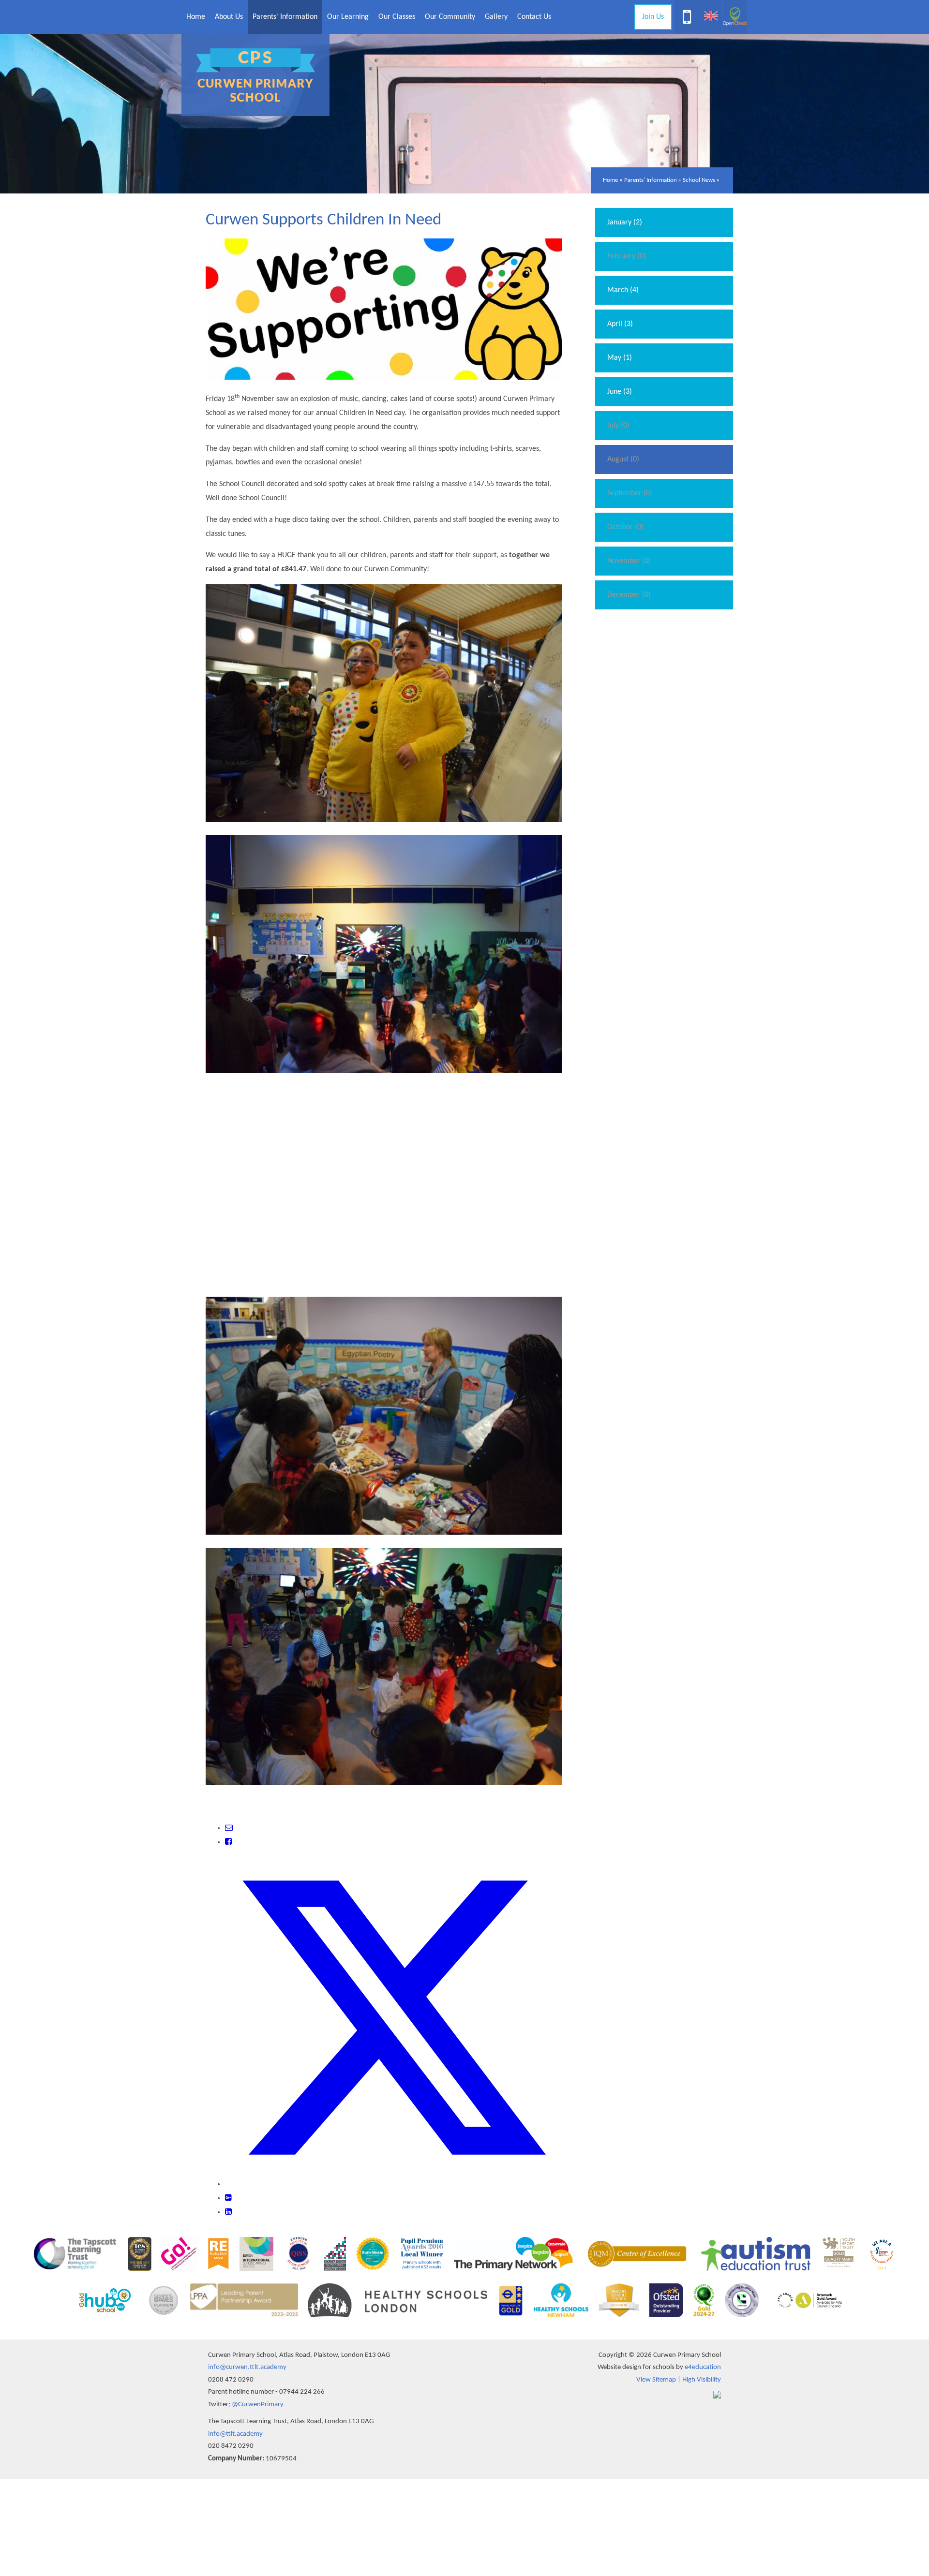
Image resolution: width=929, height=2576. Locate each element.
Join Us (653, 17)
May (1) (620, 358)
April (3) (620, 324)
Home (610, 180)
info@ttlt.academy (235, 2434)
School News (699, 180)
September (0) (630, 493)
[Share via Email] (229, 1828)
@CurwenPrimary (258, 2405)
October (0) (625, 527)
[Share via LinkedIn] (228, 2212)
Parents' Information (651, 180)
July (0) (618, 426)
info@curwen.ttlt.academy (247, 2367)
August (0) (623, 459)
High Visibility (702, 2380)
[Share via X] (394, 2184)
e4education (703, 2367)
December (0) (629, 595)
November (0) (629, 561)
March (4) (623, 290)
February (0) (627, 256)
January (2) (625, 222)
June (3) (620, 392)
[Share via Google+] (228, 2198)
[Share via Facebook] (228, 1842)
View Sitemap (656, 2380)
